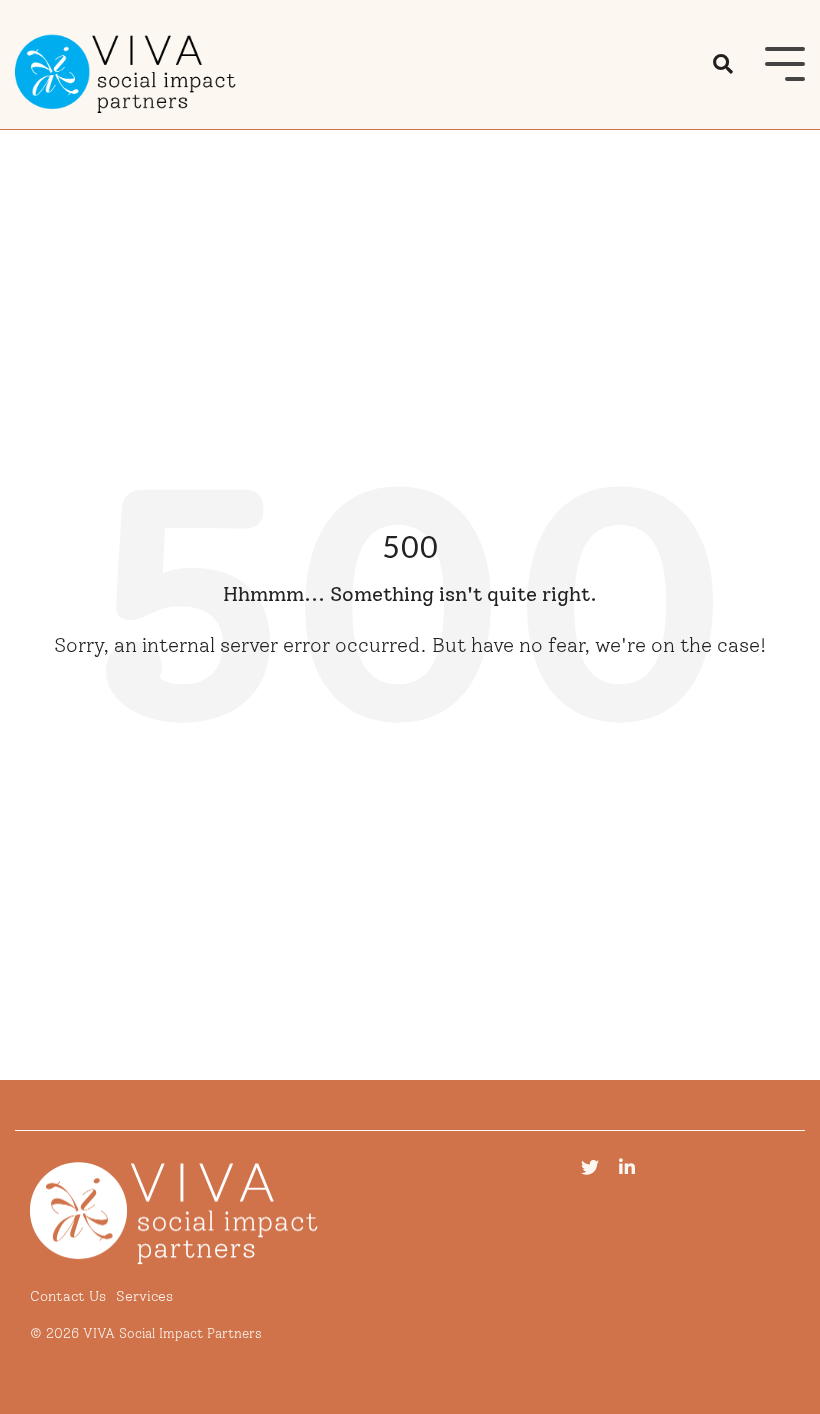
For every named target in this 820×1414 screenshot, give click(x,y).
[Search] (723, 65)
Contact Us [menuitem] (68, 1296)
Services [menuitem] (144, 1296)
